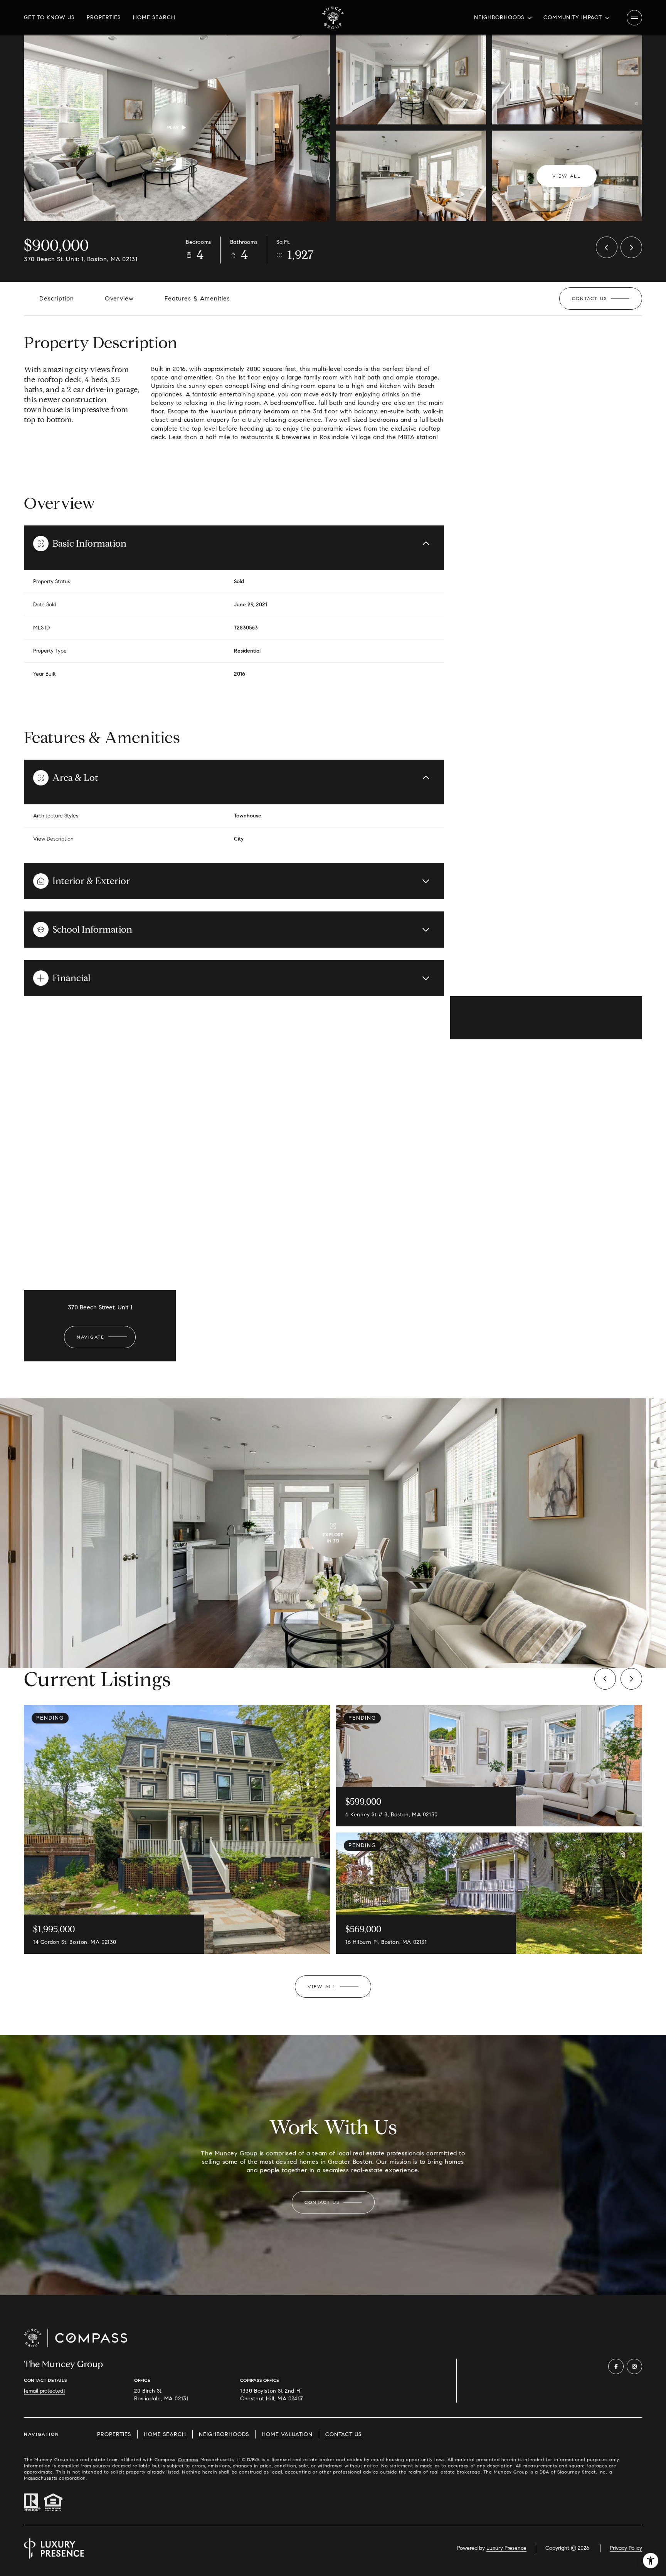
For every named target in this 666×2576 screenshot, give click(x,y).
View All (567, 176)
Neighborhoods (224, 2434)
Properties (104, 18)
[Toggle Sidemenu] (634, 18)
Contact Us (343, 2434)
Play (173, 127)
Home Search (154, 18)
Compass (188, 2459)
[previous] (605, 1679)
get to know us (49, 18)
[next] (631, 1679)
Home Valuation (287, 2434)
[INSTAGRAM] (634, 2366)
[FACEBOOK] (616, 2366)
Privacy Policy (626, 2548)
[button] (601, 299)
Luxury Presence (506, 2548)
